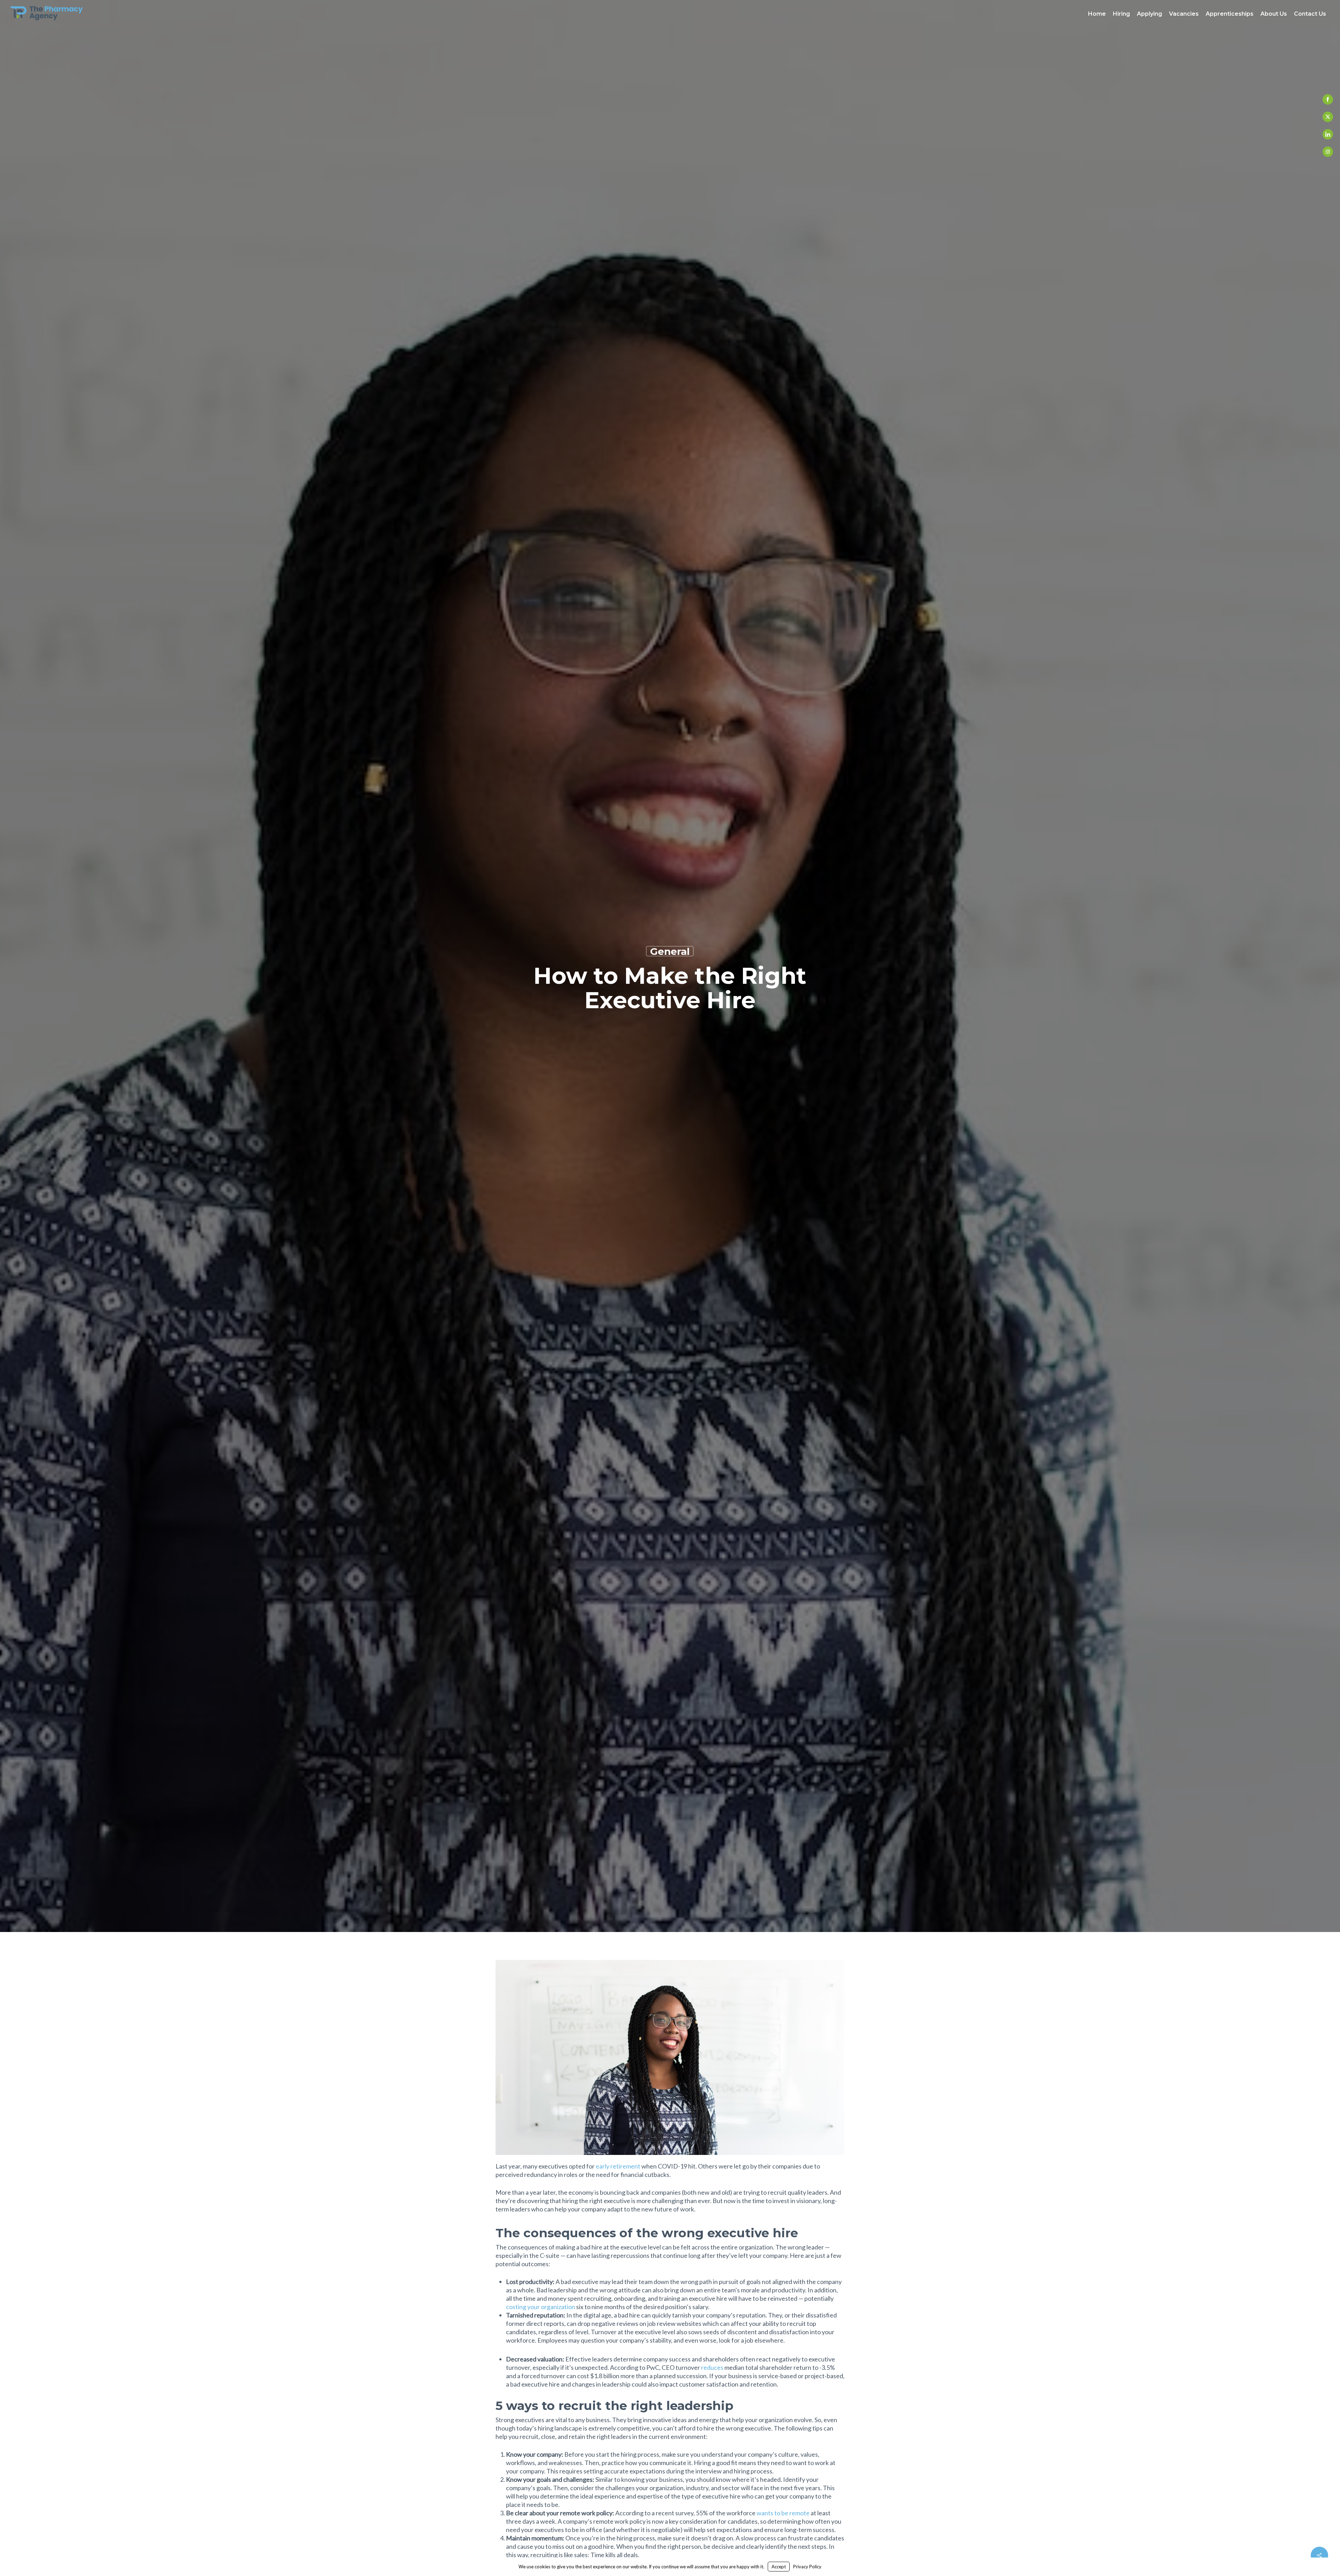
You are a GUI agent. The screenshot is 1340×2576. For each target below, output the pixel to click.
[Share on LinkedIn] (1328, 134)
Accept (779, 2567)
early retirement (618, 2166)
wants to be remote (783, 2513)
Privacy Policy (807, 2567)
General (670, 951)
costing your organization (541, 2307)
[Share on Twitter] (1328, 117)
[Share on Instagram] (1328, 152)
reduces (712, 2367)
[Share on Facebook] (1328, 99)
